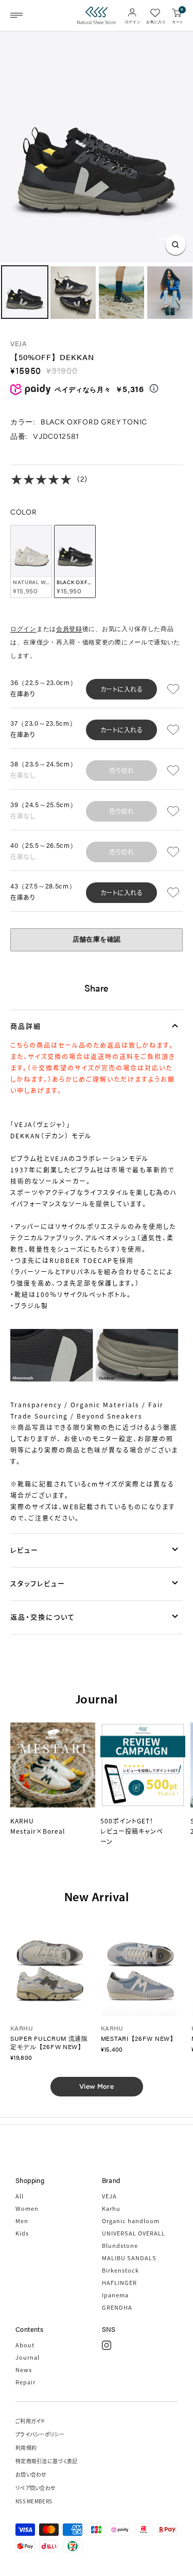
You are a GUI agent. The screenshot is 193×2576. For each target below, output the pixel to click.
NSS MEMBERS (34, 2501)
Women (27, 2208)
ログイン (23, 629)
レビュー (24, 1550)
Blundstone (120, 2245)
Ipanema (115, 2295)
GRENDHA (117, 2307)
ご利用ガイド (30, 2421)
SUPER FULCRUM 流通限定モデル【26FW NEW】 (49, 2042)
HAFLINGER (119, 2282)
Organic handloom (131, 2221)
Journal (28, 2357)
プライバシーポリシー (40, 2434)
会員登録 (69, 629)
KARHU (22, 2028)
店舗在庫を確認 (97, 939)
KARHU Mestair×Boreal (38, 1826)
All (20, 2196)
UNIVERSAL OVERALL (134, 2233)
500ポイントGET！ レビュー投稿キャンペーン (132, 1831)
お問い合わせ (31, 2474)
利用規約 (26, 2447)
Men (22, 2221)
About (25, 2345)
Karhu (111, 2208)
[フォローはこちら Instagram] (107, 2345)
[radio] (31, 561)
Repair (25, 2382)
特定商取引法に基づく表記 (47, 2461)
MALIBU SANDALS (129, 2258)
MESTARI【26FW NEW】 (139, 2038)
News (24, 2369)
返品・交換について (43, 1617)
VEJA (19, 343)
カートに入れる (122, 689)
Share (97, 988)
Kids (22, 2233)
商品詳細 (26, 1026)
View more (97, 2086)
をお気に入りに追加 (175, 689)
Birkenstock (120, 2270)
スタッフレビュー (38, 1583)
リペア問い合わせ (36, 2488)
